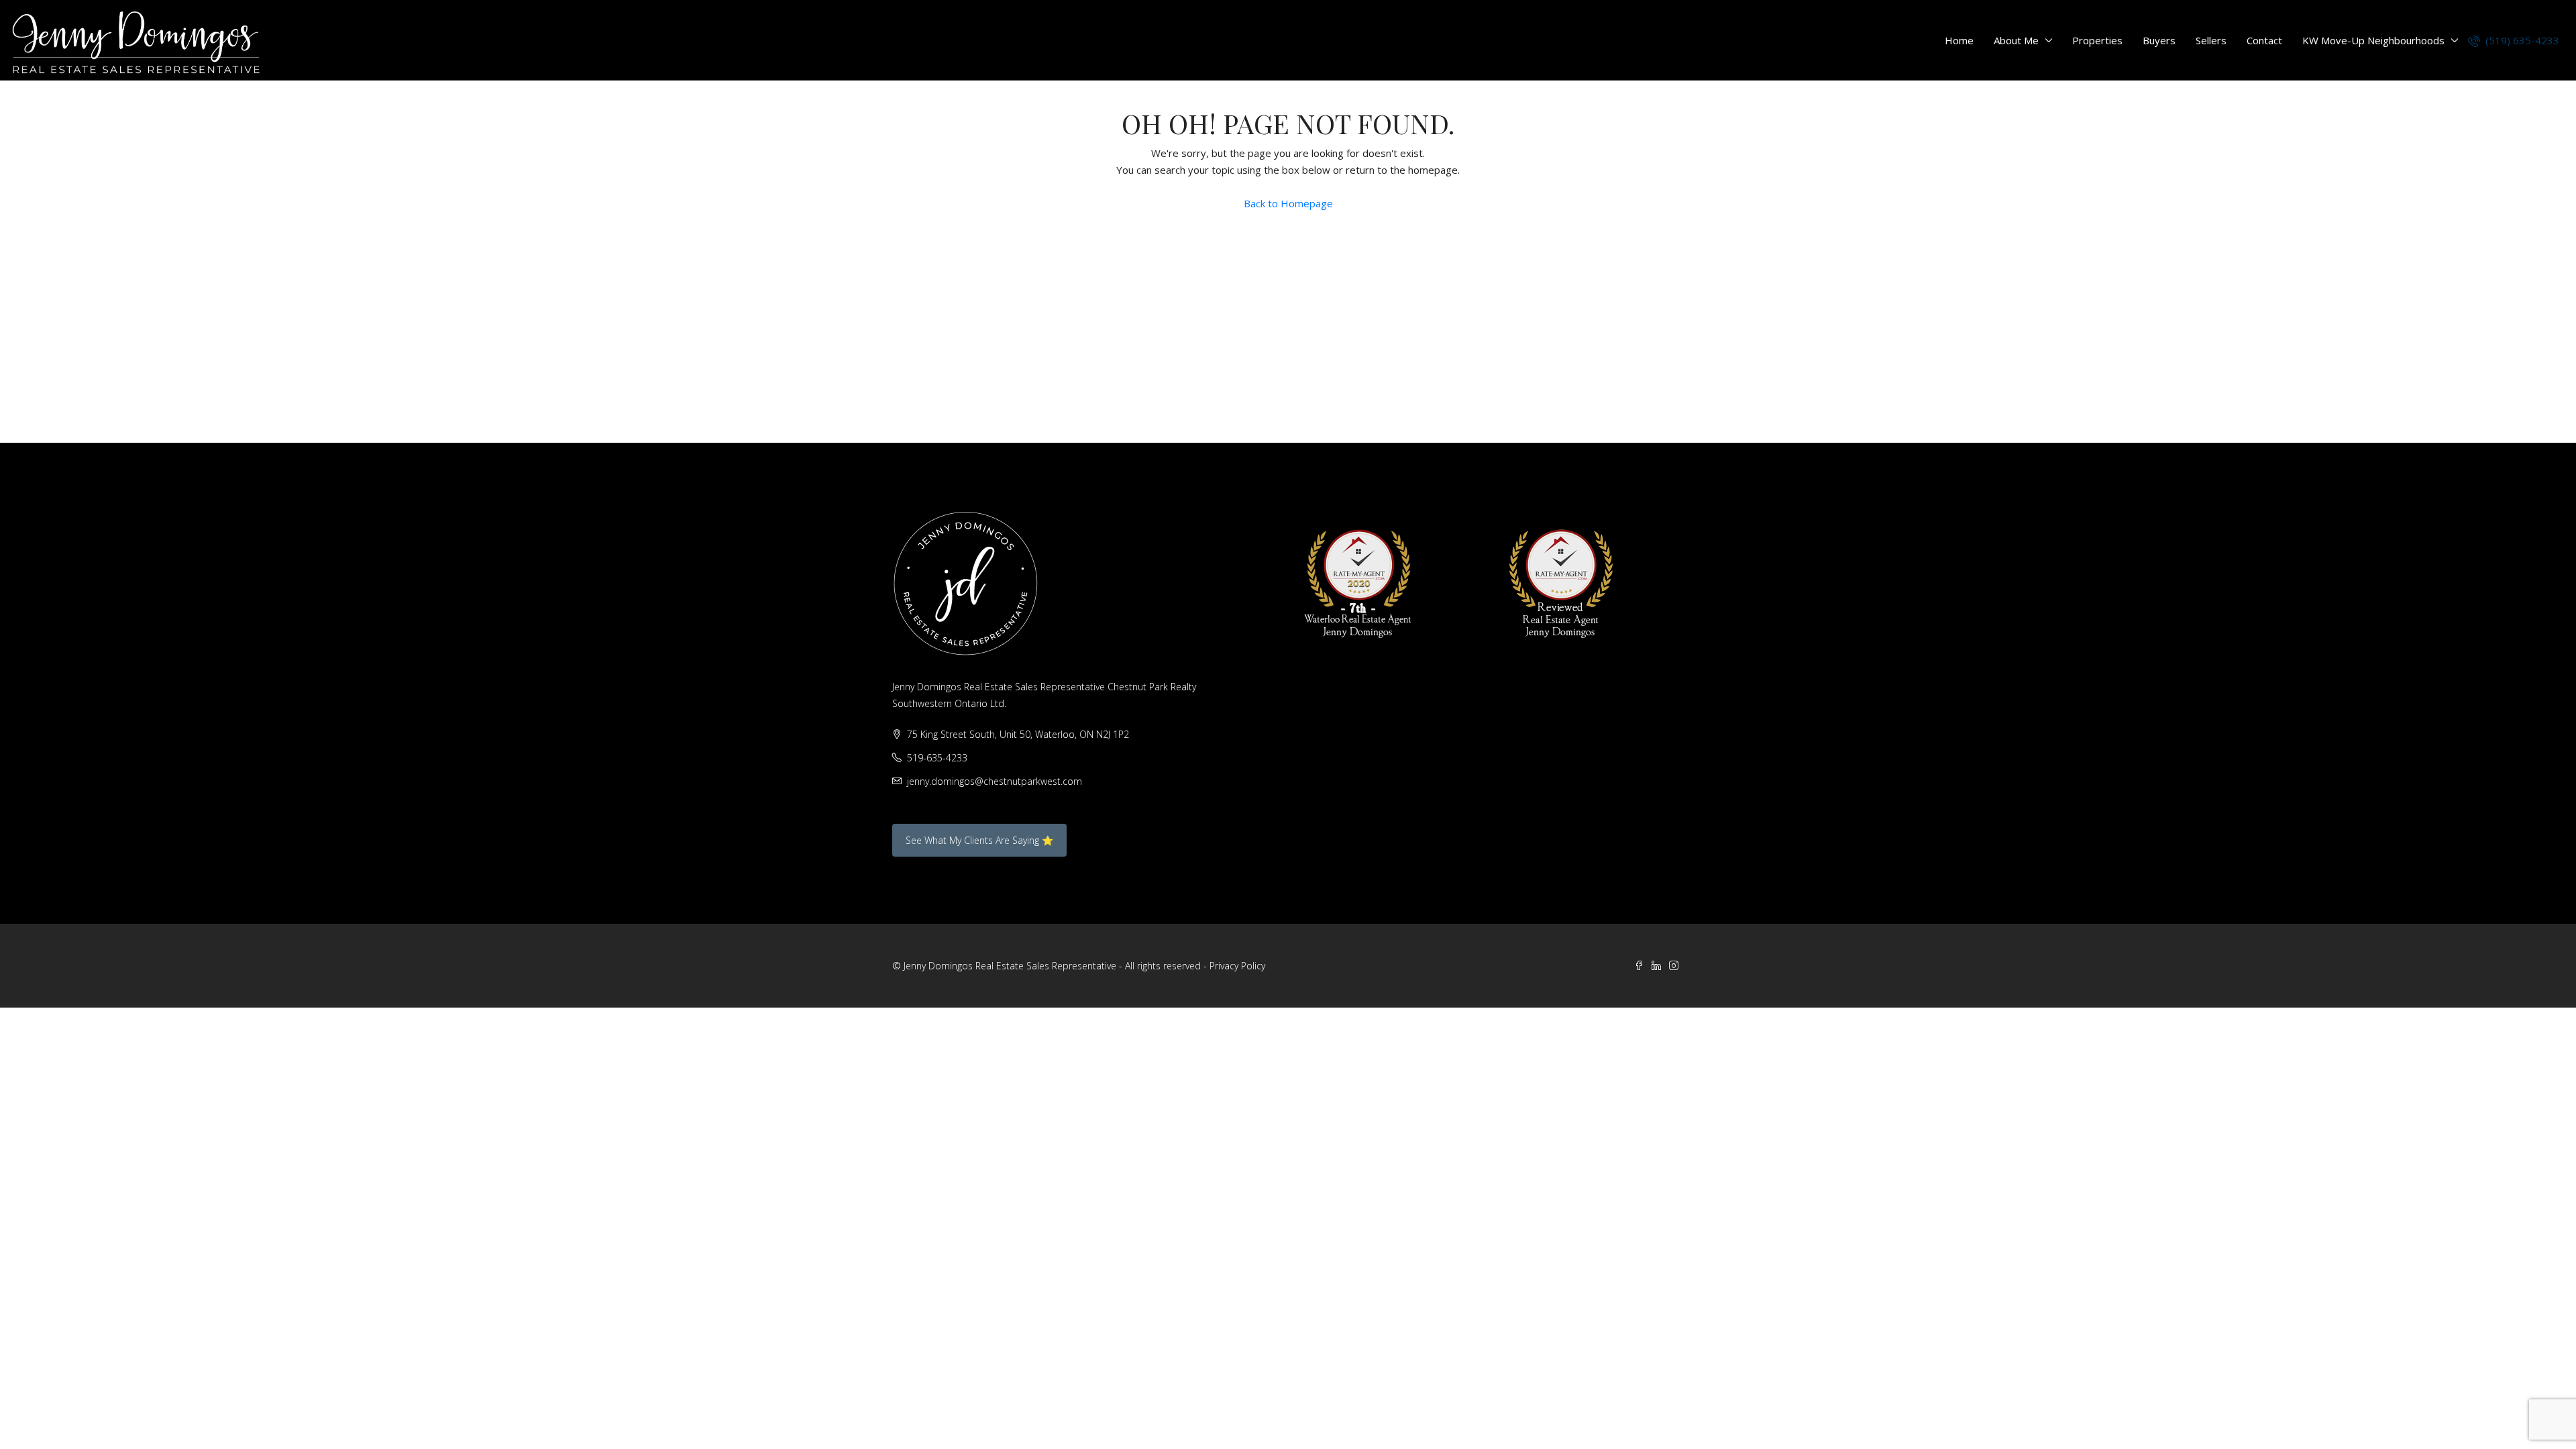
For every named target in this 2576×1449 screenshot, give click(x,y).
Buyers (2159, 40)
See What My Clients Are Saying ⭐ (979, 840)
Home (1959, 40)
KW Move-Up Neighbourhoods (2373, 40)
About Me (2016, 40)
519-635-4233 (937, 758)
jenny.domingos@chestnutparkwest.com (995, 781)
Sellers (2211, 40)
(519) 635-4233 (2521, 40)
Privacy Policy (1237, 966)
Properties (2097, 40)
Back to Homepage (1288, 203)
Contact (2264, 40)
